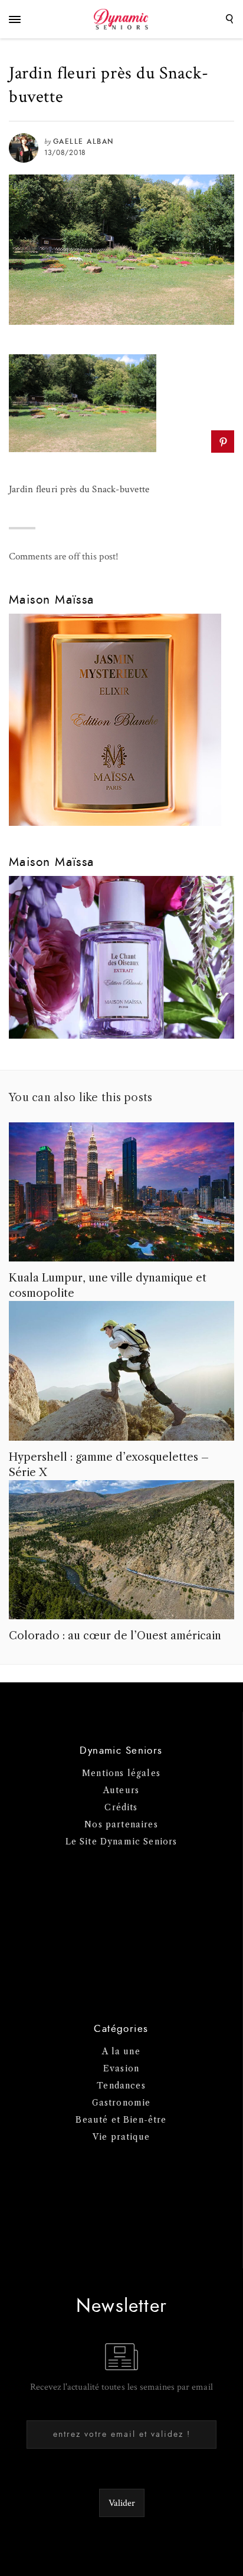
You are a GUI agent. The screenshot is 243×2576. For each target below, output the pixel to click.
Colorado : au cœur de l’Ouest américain (115, 1636)
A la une (121, 2051)
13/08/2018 (65, 153)
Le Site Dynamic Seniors (121, 1842)
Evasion (121, 2068)
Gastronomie (121, 2103)
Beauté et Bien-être (121, 2120)
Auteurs (121, 1790)
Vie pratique (121, 2137)
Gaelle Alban (83, 141)
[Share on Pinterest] (223, 442)
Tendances (121, 2086)
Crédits (121, 1807)
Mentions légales (121, 1773)
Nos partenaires (121, 1824)
